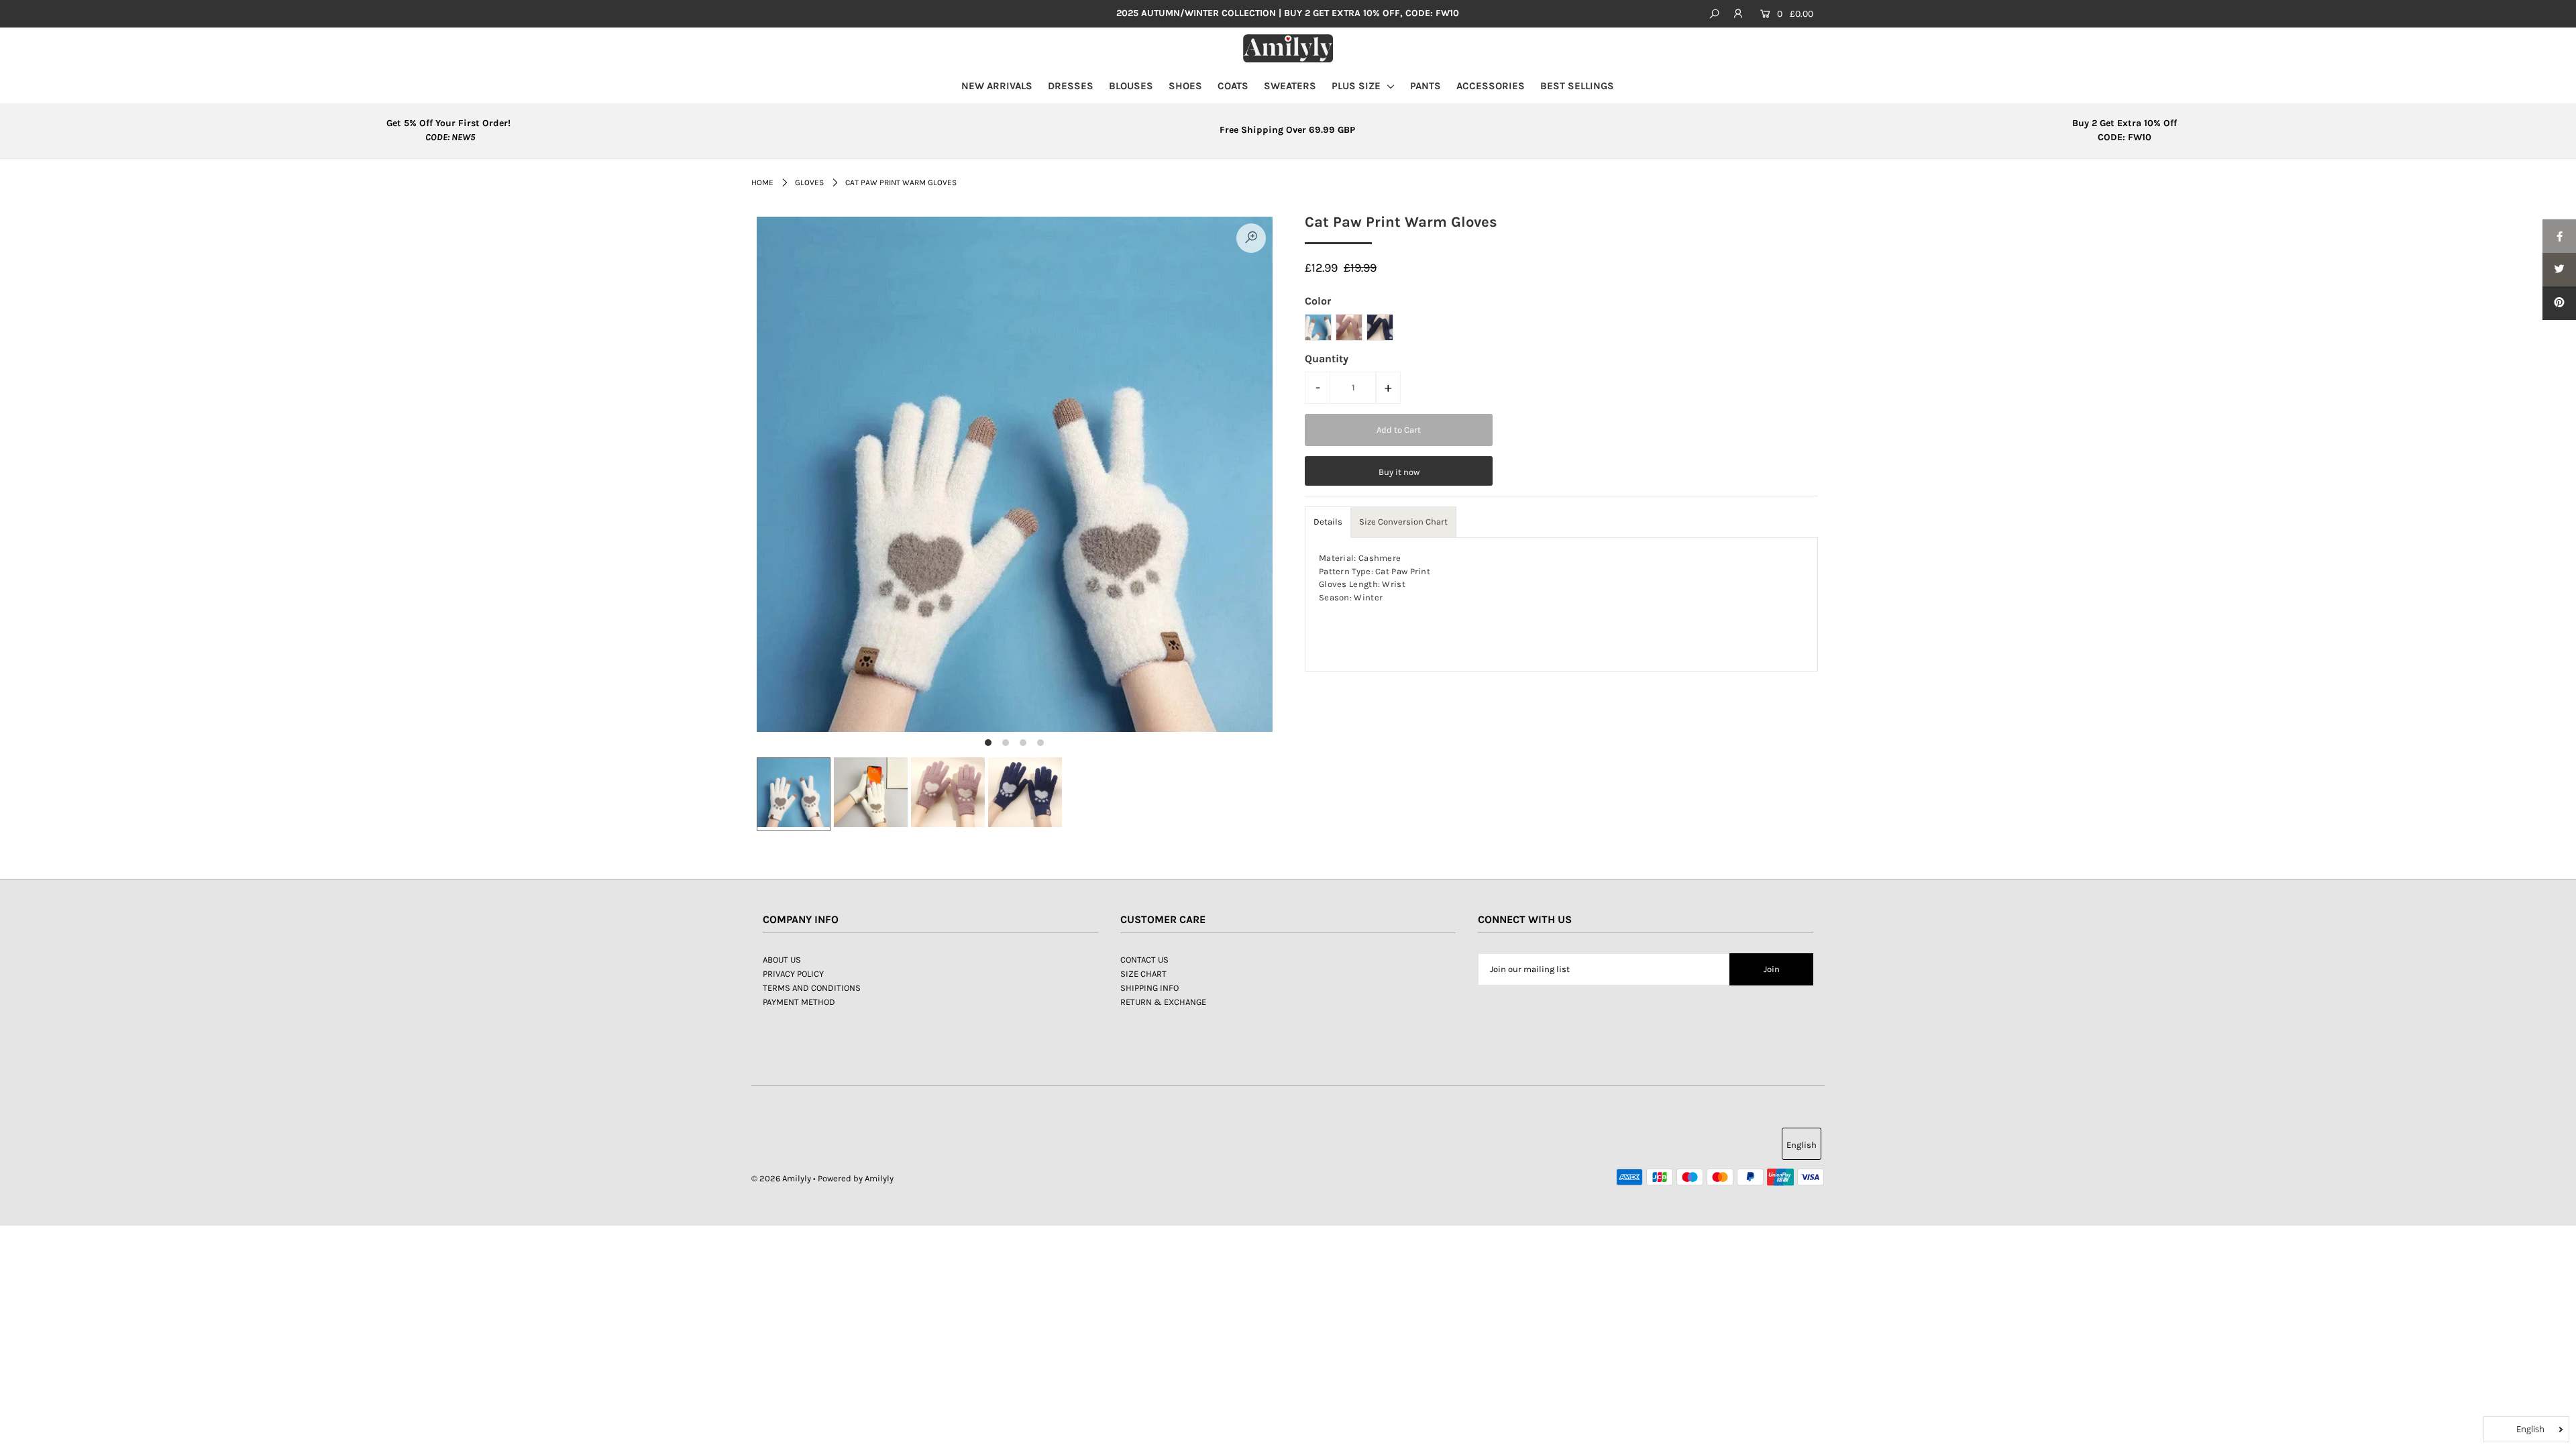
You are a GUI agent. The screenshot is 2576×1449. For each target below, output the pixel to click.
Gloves (809, 182)
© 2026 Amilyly (781, 1178)
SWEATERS (1290, 86)
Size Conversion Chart (1403, 522)
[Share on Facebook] (2559, 236)
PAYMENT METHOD (799, 1002)
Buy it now (1399, 472)
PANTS (1426, 86)
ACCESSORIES (1491, 86)
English (1802, 1145)
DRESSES (1071, 86)
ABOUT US (782, 960)
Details (1328, 522)
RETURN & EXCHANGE (1163, 1002)
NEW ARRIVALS (997, 86)
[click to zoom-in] (1251, 238)
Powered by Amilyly (856, 1178)
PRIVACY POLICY (793, 974)
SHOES (1185, 86)
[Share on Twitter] (2559, 270)
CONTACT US (1144, 960)
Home (762, 182)
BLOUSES (1131, 86)
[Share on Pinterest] (2559, 303)
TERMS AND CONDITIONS (812, 988)
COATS (1233, 86)
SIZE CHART (1143, 974)
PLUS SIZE (1357, 86)
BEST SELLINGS (1577, 86)
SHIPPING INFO (1149, 988)
